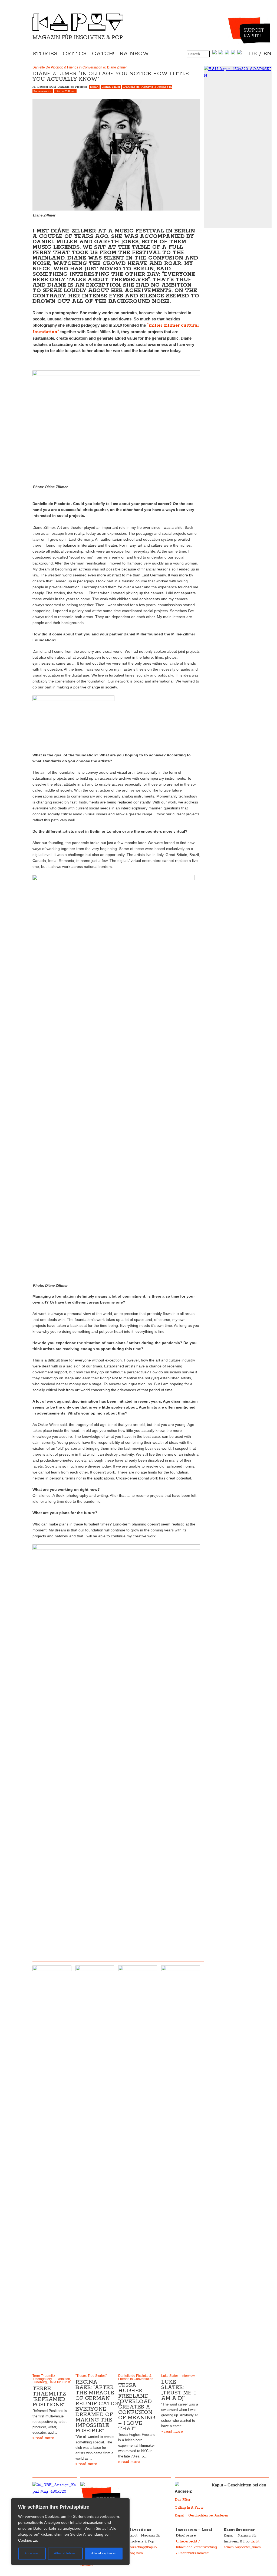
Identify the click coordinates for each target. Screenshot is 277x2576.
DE (253, 54)
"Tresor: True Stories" (91, 2376)
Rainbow (134, 54)
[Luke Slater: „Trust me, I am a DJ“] (181, 2168)
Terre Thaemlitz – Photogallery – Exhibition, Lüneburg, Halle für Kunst (52, 2379)
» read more (43, 2438)
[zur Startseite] (78, 38)
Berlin (94, 87)
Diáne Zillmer (65, 91)
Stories (45, 54)
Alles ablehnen (65, 2553)
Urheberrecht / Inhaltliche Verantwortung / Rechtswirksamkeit (196, 2547)
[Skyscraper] (238, 72)
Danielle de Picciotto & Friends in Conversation (136, 2377)
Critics (75, 54)
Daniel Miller (111, 87)
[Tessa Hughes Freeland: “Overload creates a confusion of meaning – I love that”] (138, 2168)
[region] (70, 2532)
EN (267, 54)
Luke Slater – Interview (178, 2376)
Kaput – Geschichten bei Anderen (201, 2516)
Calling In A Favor (189, 2508)
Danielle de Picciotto (72, 87)
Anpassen (32, 2553)
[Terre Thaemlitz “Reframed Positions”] (52, 2168)
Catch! (103, 54)
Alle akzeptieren (104, 2553)
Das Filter (183, 2500)
